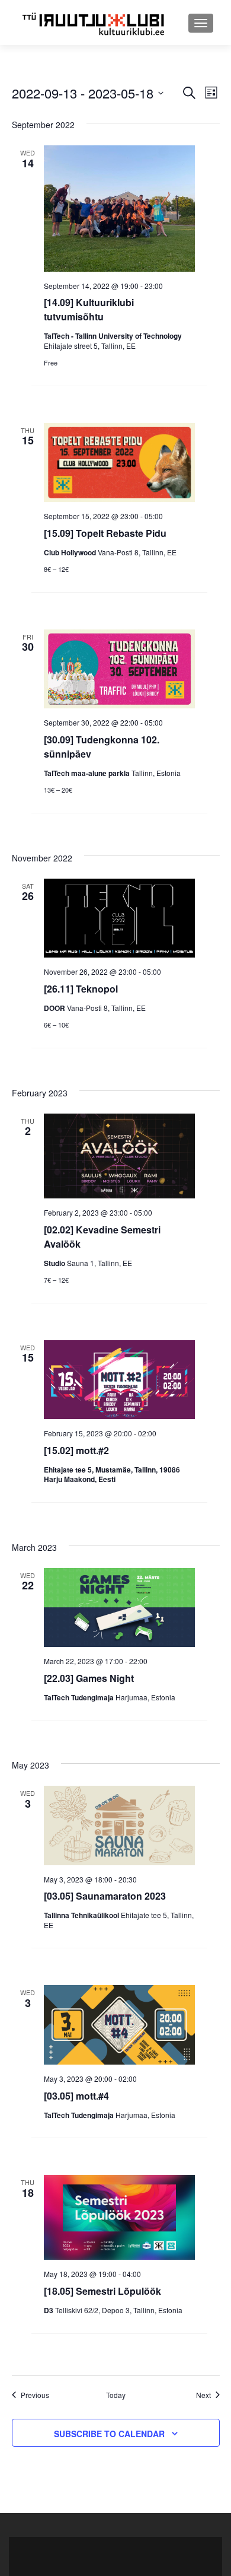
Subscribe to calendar (109, 2434)
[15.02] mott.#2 (76, 1450)
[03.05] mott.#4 (76, 2096)
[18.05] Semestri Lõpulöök (102, 2291)
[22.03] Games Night (89, 1678)
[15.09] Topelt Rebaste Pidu (105, 533)
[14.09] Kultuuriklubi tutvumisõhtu (89, 309)
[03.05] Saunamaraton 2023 (105, 1896)
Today (116, 2395)
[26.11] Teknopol (81, 989)
